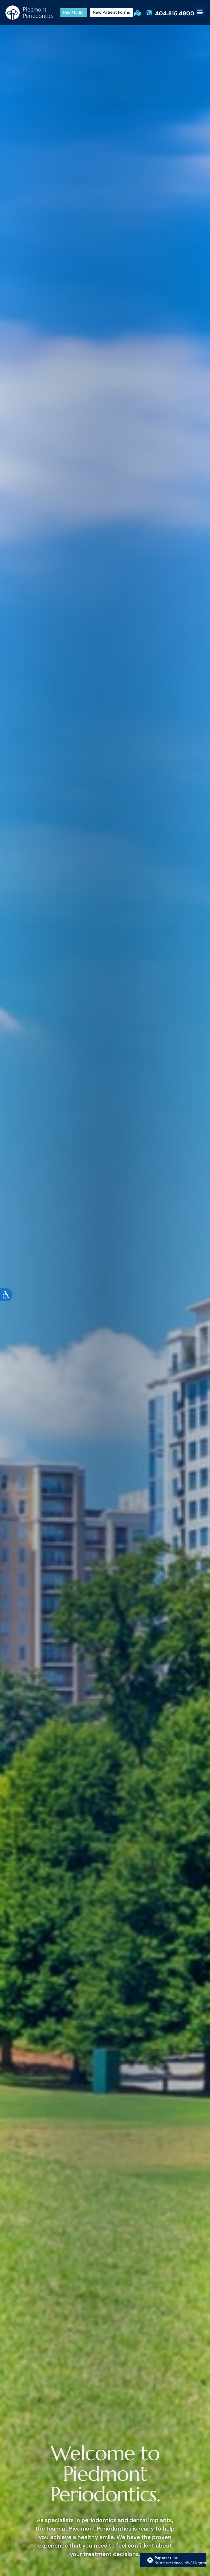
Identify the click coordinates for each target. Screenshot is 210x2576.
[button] (200, 12)
